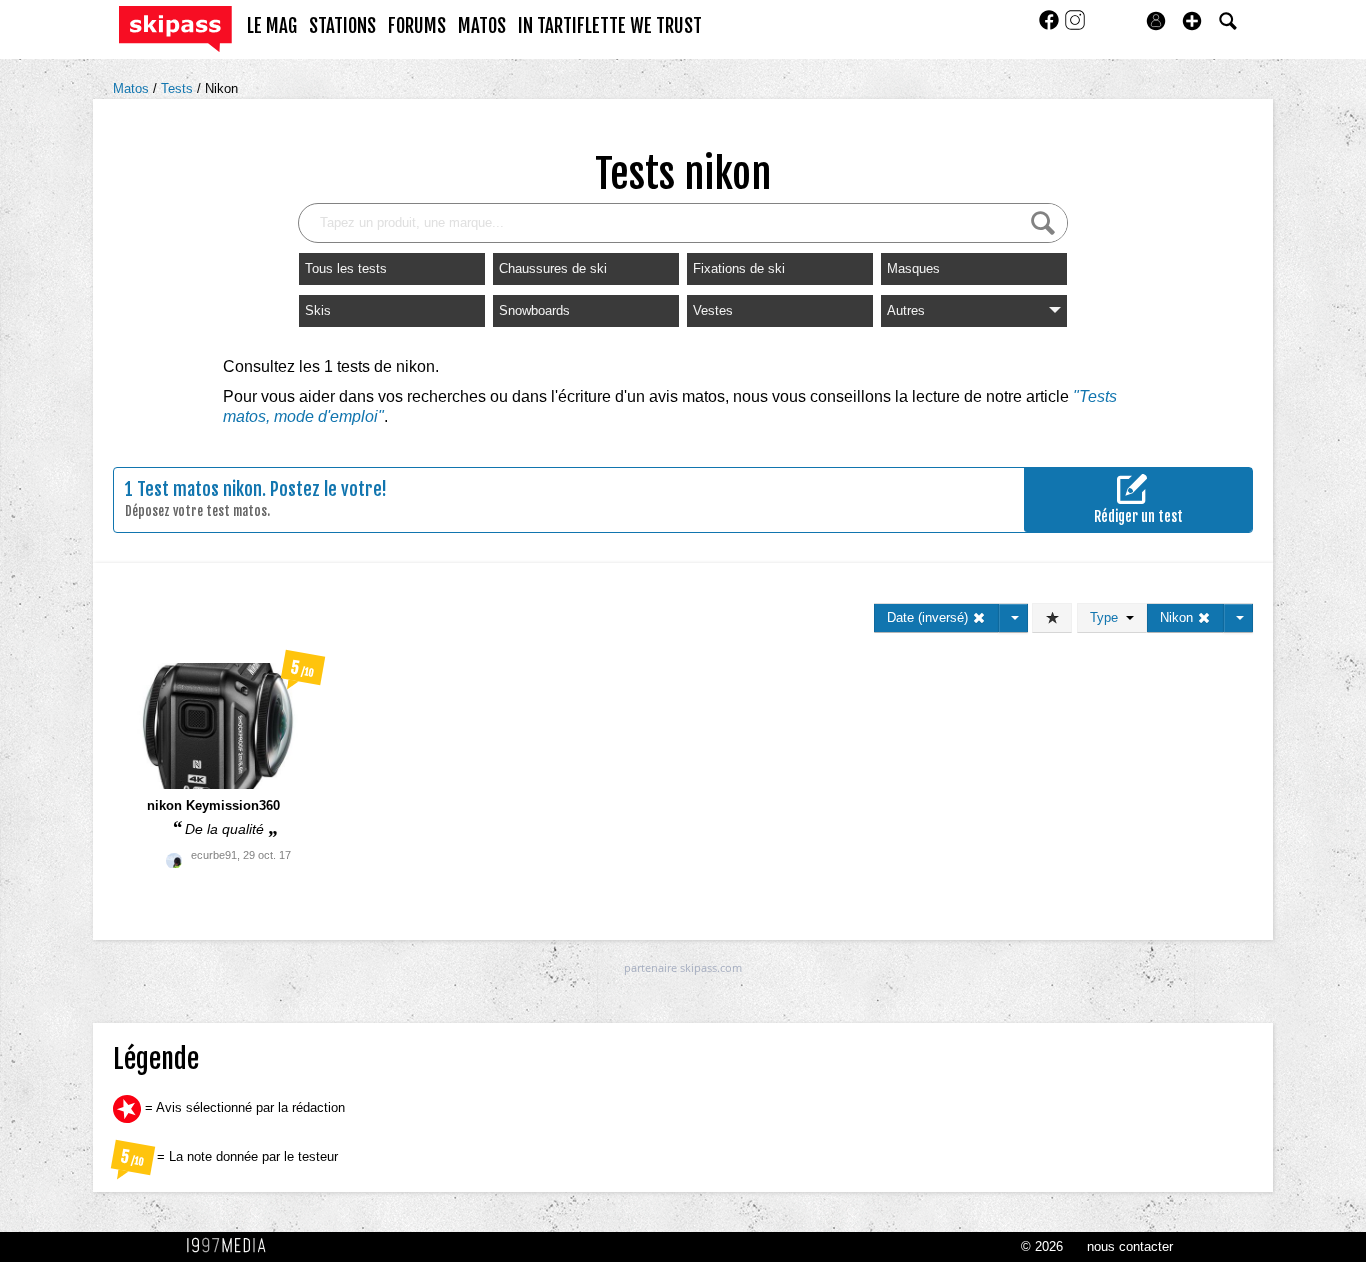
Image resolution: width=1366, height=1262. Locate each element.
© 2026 (1042, 1246)
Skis (318, 310)
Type (1108, 617)
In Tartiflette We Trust (610, 26)
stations (342, 26)
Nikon (221, 88)
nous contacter (1130, 1246)
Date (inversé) (929, 617)
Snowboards (534, 310)
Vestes (713, 310)
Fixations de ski (739, 268)
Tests (179, 88)
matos (482, 26)
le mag (272, 26)
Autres (906, 310)
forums (417, 26)
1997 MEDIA (232, 1246)
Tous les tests (346, 268)
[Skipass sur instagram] (1075, 26)
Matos (133, 88)
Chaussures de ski (553, 268)
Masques (913, 268)
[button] (1192, 21)
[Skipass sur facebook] (1051, 26)
